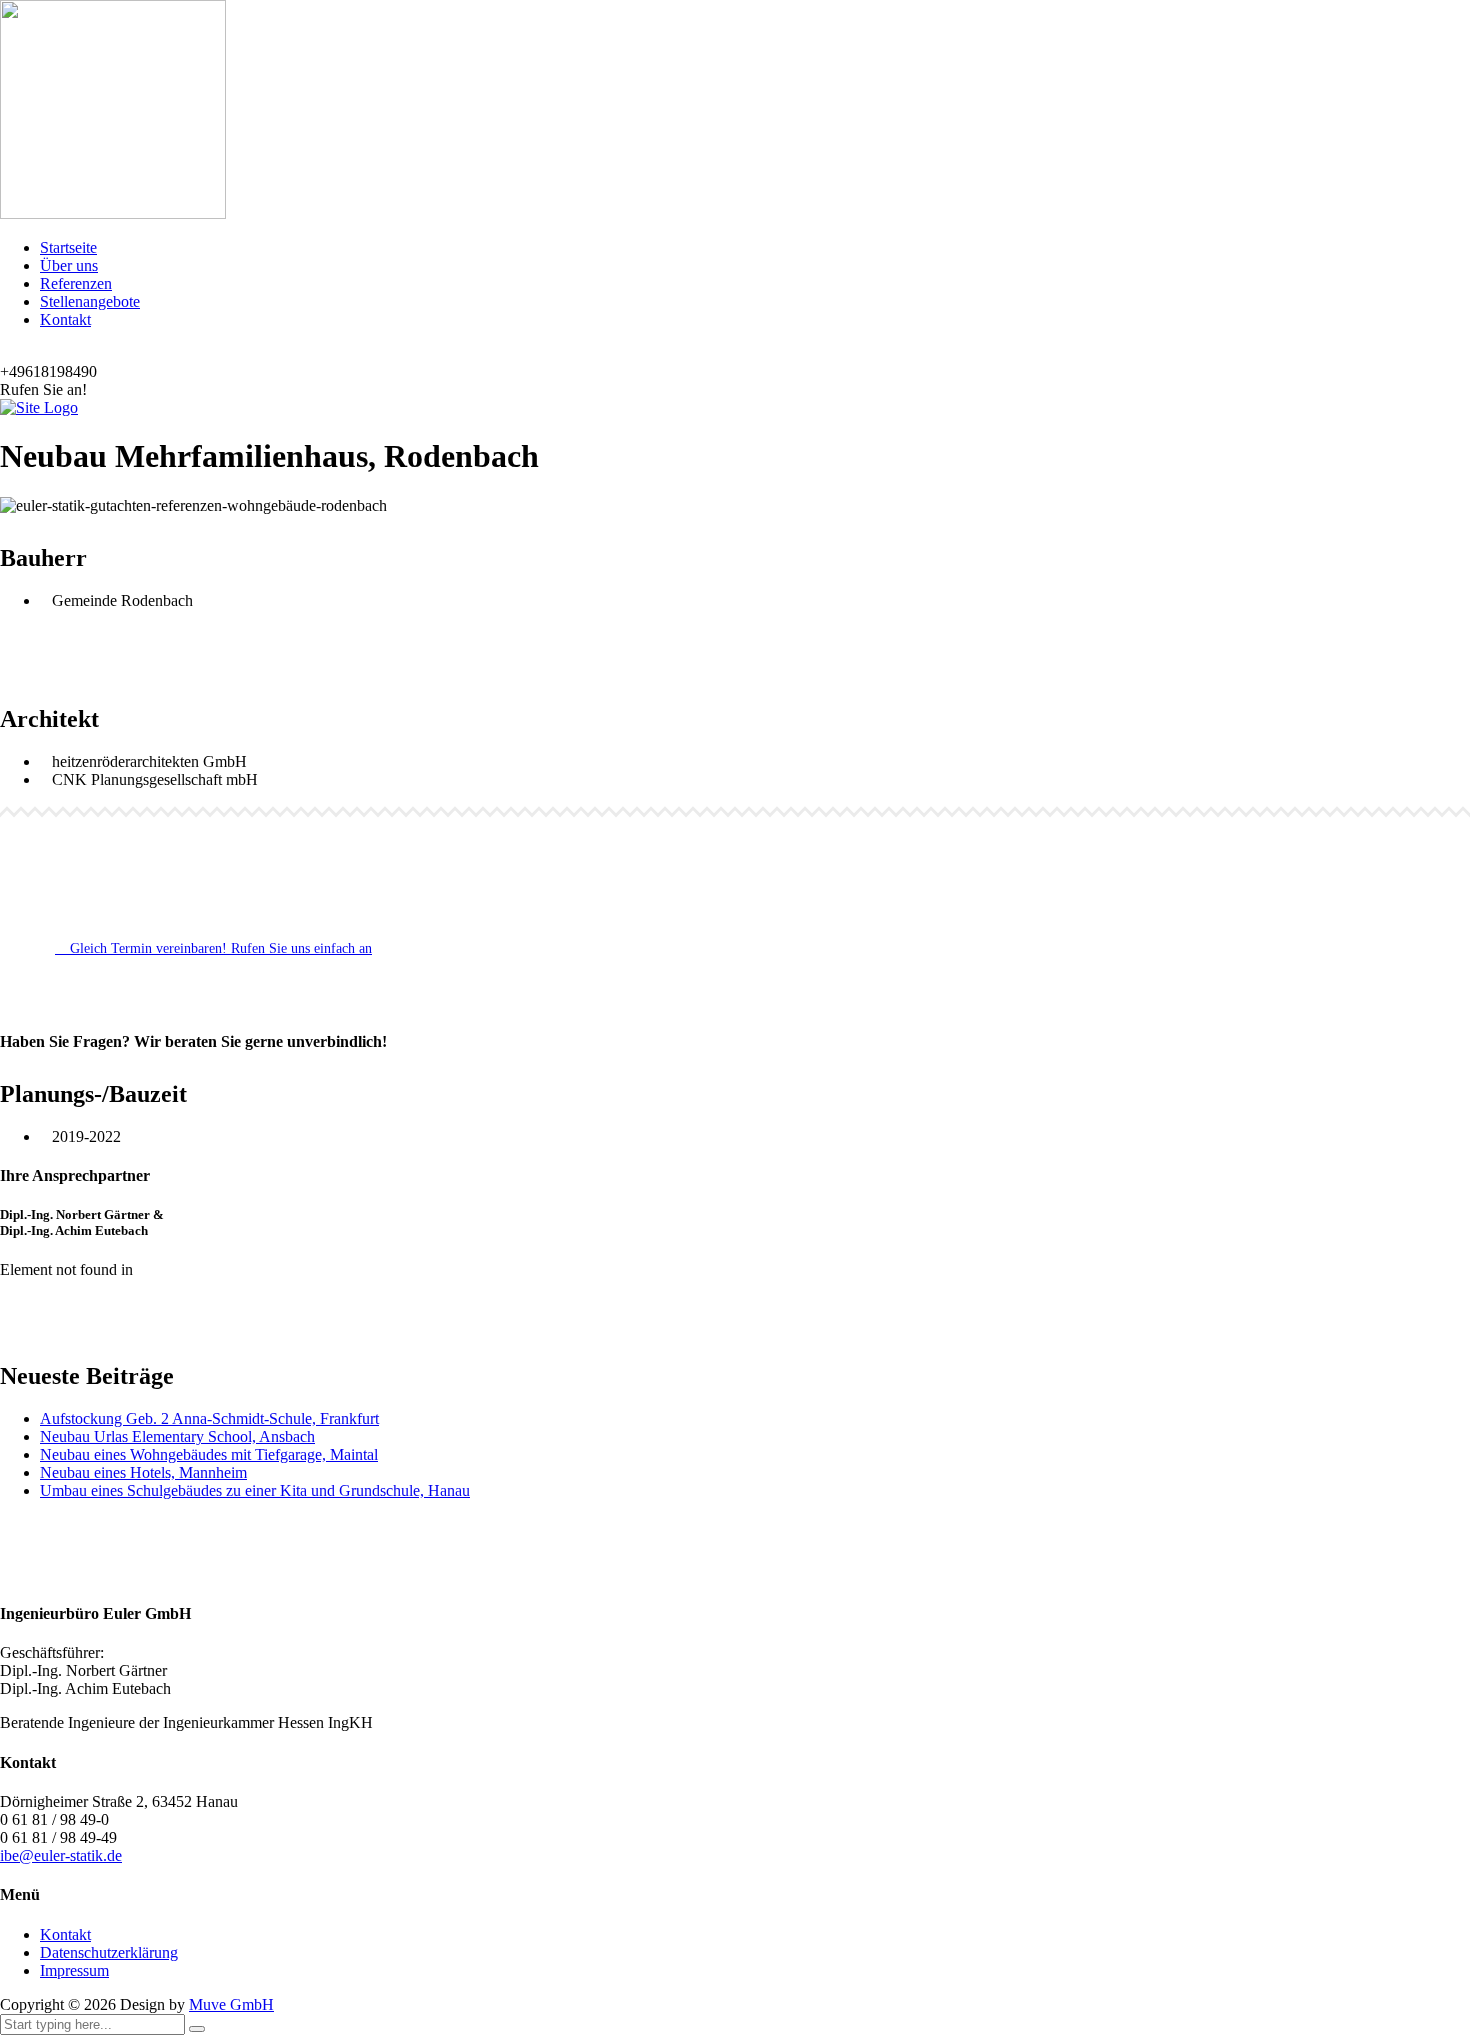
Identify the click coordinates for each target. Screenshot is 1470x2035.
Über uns (69, 265)
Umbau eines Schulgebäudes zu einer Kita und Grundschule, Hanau (255, 1490)
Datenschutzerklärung (109, 1952)
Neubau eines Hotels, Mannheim (143, 1472)
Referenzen (76, 283)
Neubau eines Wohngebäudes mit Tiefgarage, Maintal (209, 1454)
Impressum (74, 1970)
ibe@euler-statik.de (61, 1855)
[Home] (39, 407)
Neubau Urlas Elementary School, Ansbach (177, 1436)
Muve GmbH (231, 2004)
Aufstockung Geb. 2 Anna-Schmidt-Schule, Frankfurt (209, 1418)
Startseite (68, 247)
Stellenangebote (90, 301)
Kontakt (65, 319)
